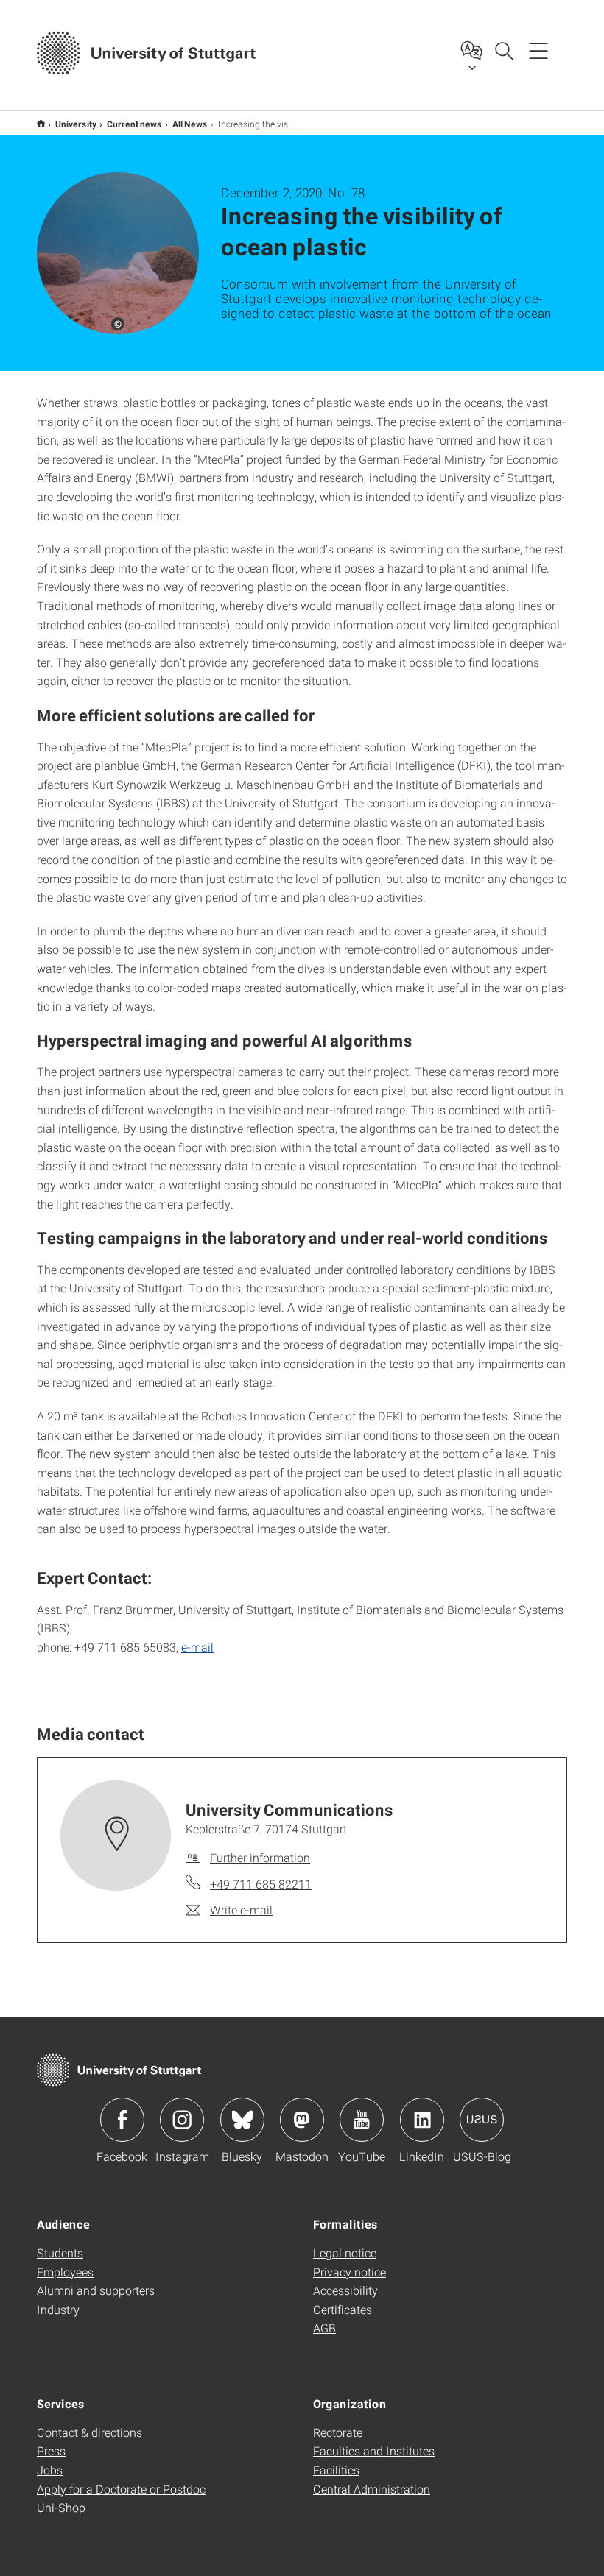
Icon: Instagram (182, 2120)
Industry (58, 2309)
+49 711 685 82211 (261, 1884)
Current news (134, 124)
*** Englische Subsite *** (41, 123)
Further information (260, 1857)
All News (190, 124)
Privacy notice (350, 2272)
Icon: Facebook (122, 2120)
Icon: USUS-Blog (482, 2120)
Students (60, 2253)
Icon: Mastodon (302, 2120)
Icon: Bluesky (242, 2120)
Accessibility (345, 2290)
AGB (324, 2328)
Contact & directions (89, 2432)
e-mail (197, 1647)
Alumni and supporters (96, 2290)
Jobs (50, 2470)
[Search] (504, 50)
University (76, 124)
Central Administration (372, 2489)
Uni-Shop (61, 2507)
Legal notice (345, 2253)
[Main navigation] (538, 50)
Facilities (336, 2470)
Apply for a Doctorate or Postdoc (121, 2489)
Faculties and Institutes (374, 2451)
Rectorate (338, 2432)
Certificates (343, 2309)
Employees (65, 2272)
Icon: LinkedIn (422, 2120)
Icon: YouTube (362, 2120)
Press (51, 2451)
